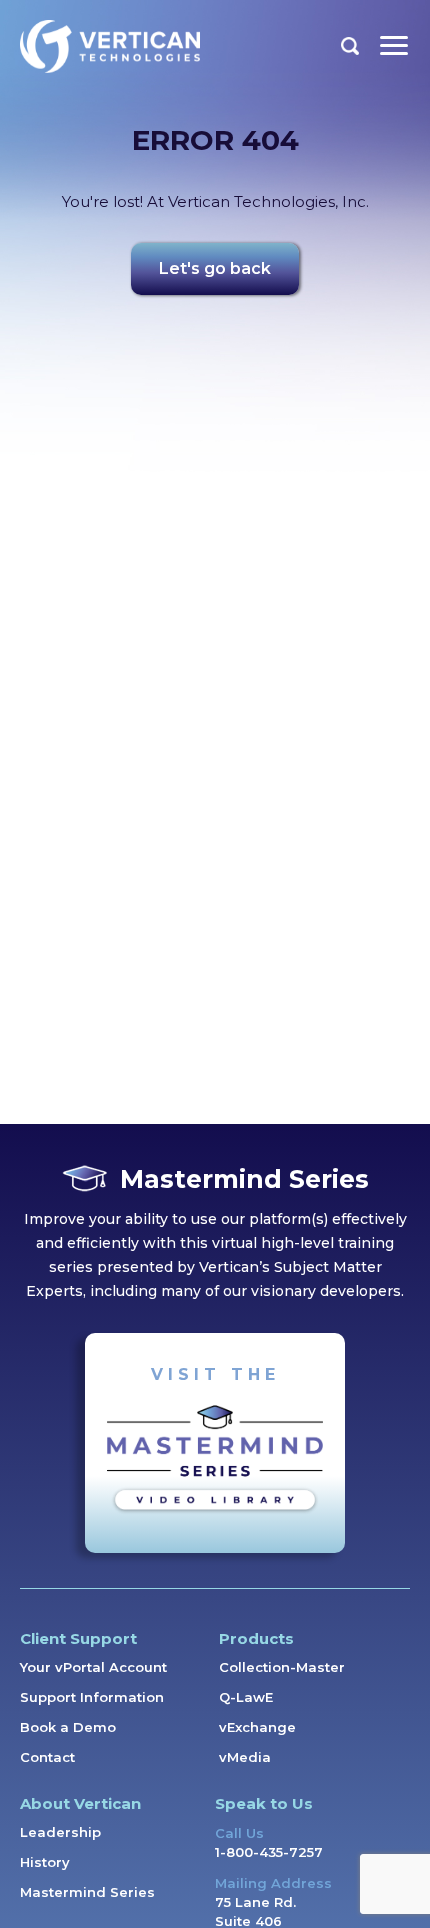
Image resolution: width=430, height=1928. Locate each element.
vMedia (245, 1757)
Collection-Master (282, 1667)
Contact (47, 1757)
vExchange (257, 1727)
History (45, 1862)
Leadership (60, 1832)
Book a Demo (68, 1727)
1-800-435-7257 (269, 1852)
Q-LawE (246, 1697)
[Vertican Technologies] (110, 46)
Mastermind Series (87, 1892)
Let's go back (215, 268)
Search (350, 46)
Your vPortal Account (93, 1667)
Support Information (92, 1697)
